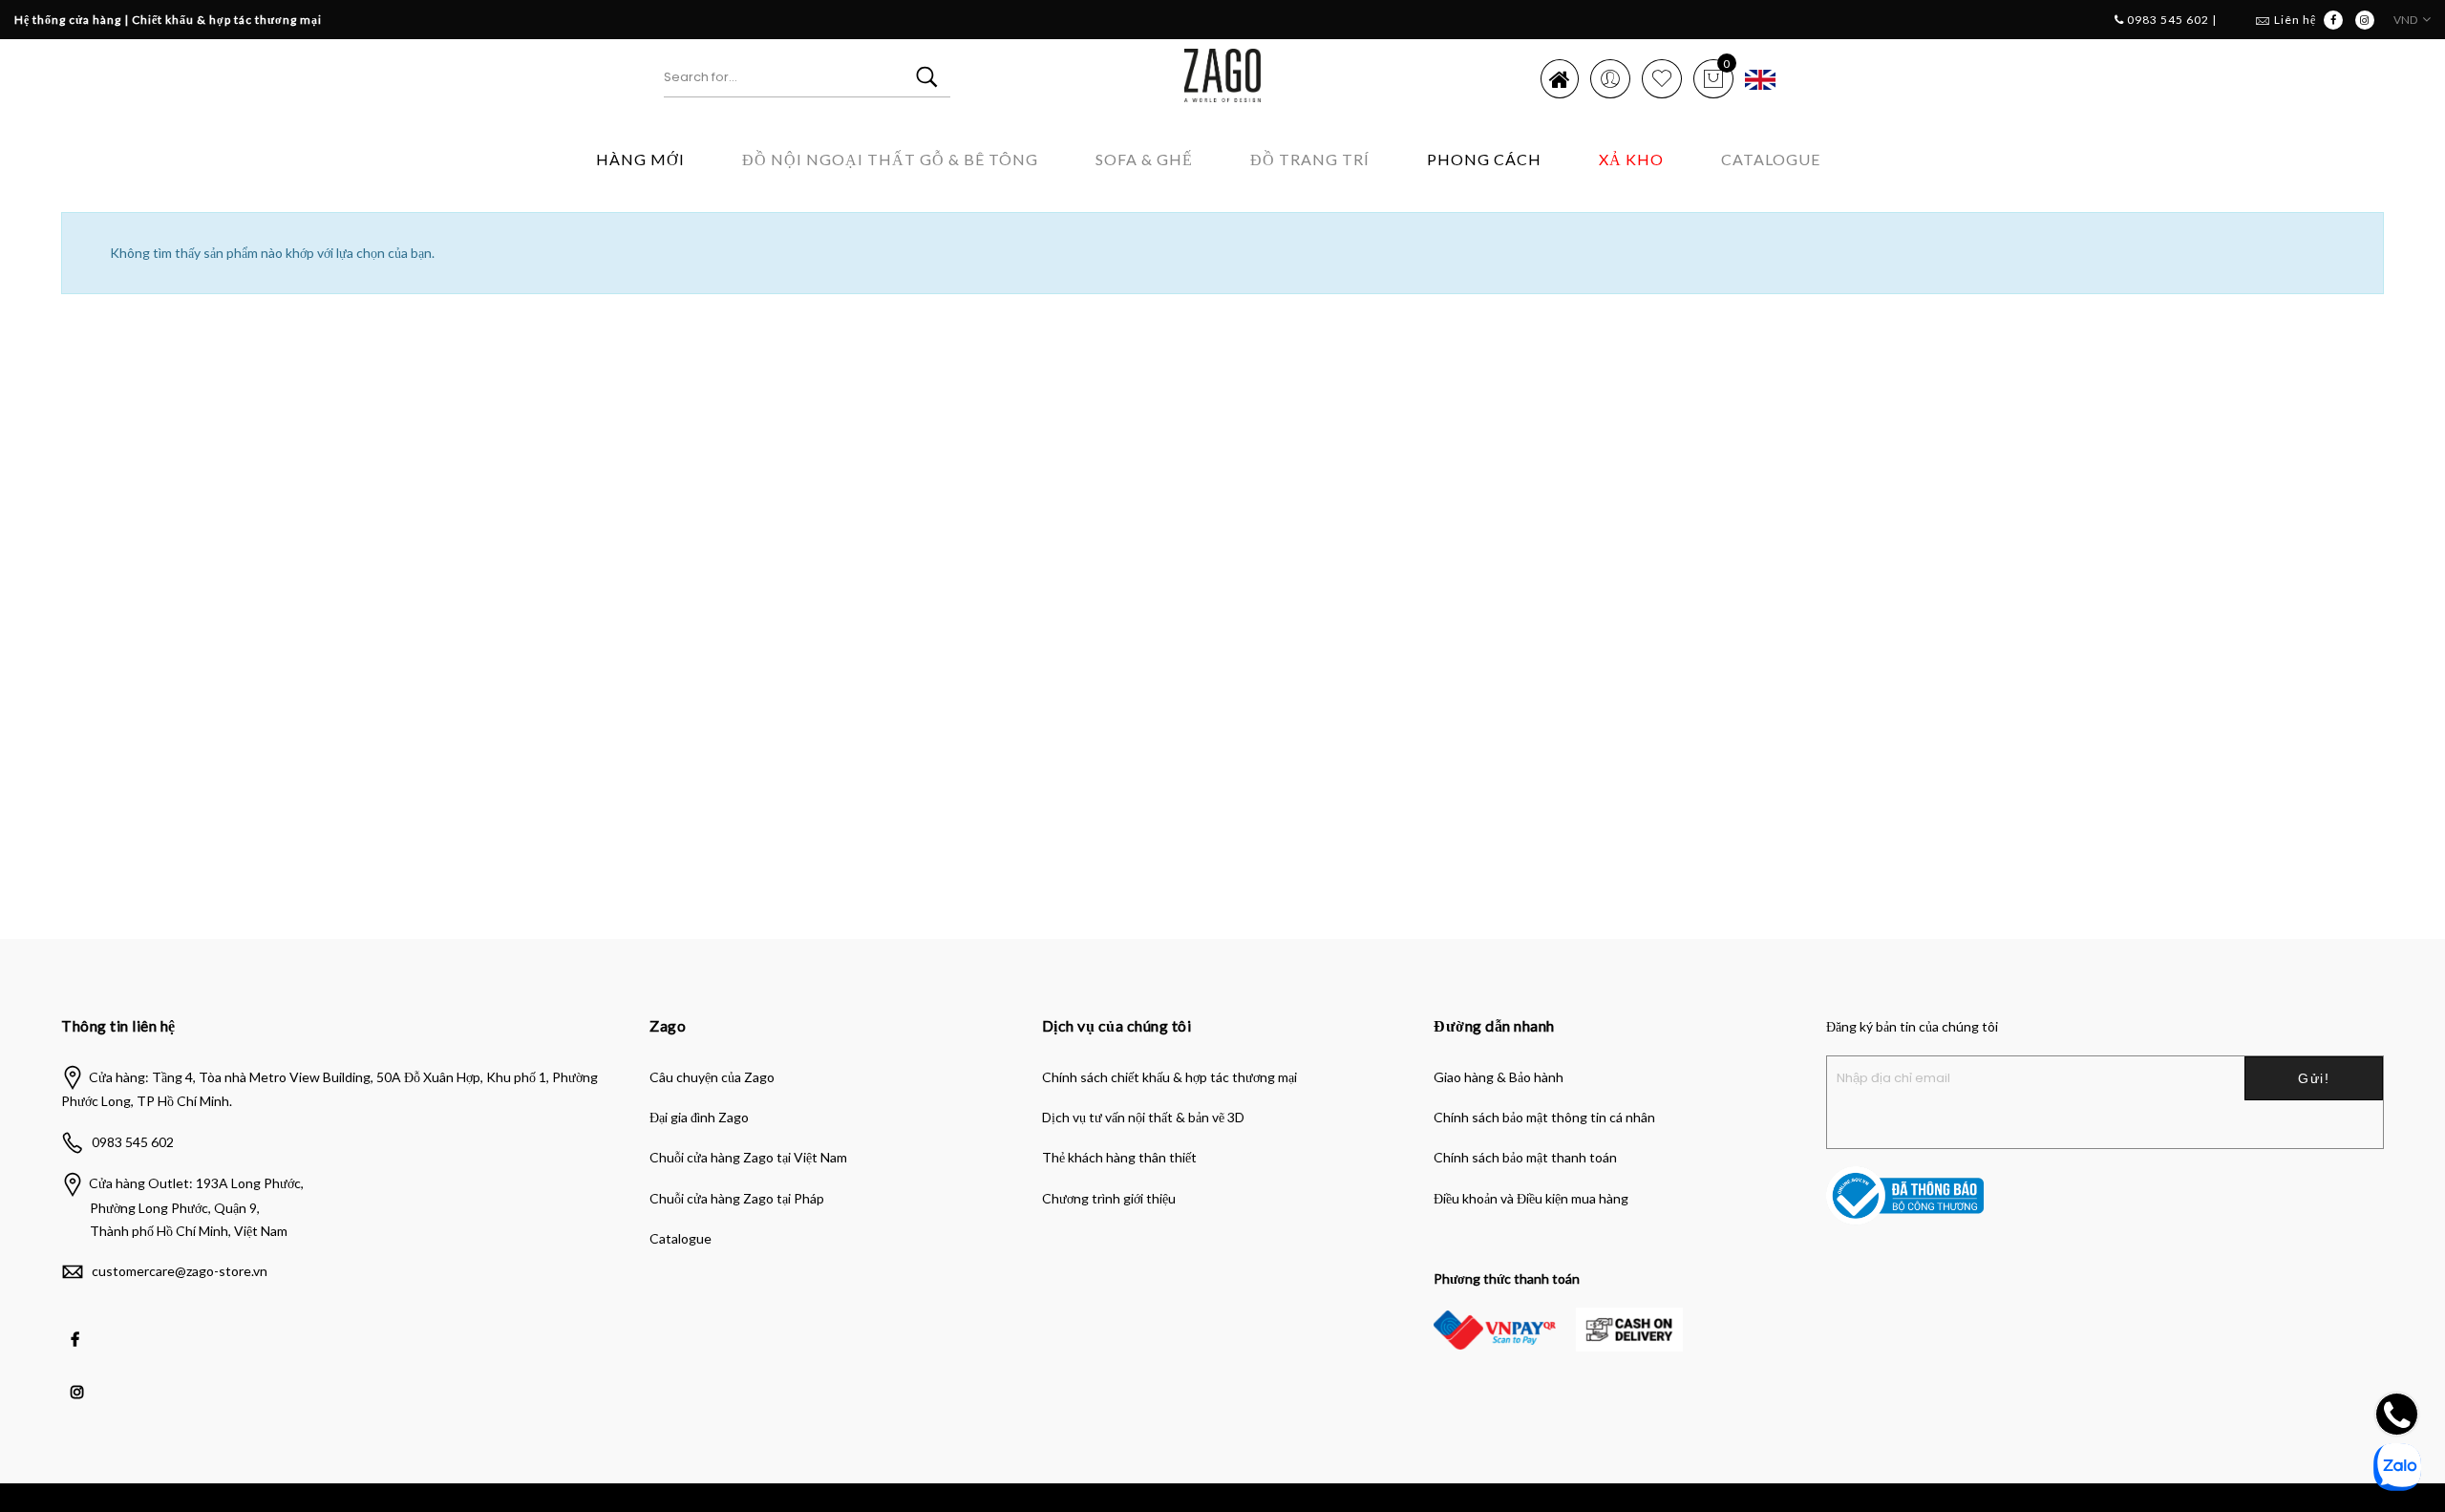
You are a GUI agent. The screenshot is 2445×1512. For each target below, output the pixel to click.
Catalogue (1771, 159)
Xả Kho (1631, 159)
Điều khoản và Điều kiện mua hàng (1531, 1198)
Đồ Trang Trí (1310, 159)
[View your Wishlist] (1662, 78)
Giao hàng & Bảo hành (1499, 1077)
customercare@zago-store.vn (180, 1271)
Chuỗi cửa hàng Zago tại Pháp (737, 1198)
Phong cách (1484, 159)
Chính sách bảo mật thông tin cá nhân (1544, 1117)
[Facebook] (77, 1326)
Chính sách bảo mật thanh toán (1525, 1157)
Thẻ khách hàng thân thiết (1119, 1157)
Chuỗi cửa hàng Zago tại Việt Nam (748, 1157)
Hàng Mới (640, 159)
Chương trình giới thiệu (1109, 1198)
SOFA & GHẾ (1144, 159)
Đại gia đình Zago (699, 1117)
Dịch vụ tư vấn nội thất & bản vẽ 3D (1143, 1117)
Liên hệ (2295, 20)
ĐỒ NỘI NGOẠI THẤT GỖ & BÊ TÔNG (890, 159)
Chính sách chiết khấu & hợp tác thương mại (1169, 1077)
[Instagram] (80, 1378)
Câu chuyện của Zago (712, 1077)
